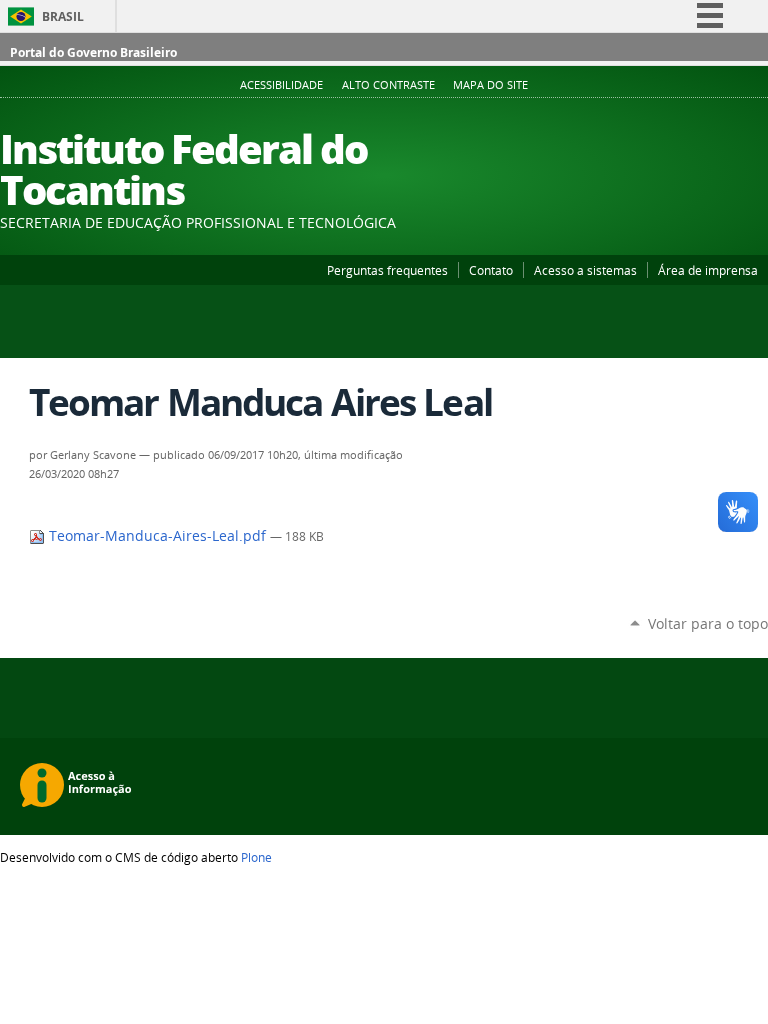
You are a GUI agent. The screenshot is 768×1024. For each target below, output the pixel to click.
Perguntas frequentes (387, 270)
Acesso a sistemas (585, 270)
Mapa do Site (490, 85)
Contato (491, 270)
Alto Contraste (388, 85)
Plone (256, 857)
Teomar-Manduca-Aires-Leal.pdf (157, 536)
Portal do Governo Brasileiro (93, 52)
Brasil (63, 16)
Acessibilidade (281, 85)
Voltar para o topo (708, 623)
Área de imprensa (708, 270)
